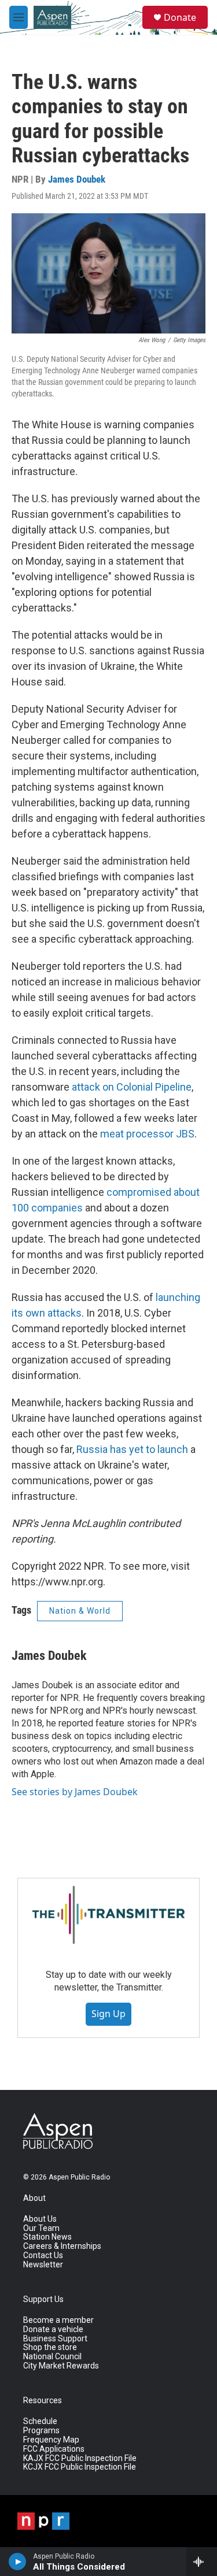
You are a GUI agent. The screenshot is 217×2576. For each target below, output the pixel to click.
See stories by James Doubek (75, 1792)
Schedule (40, 2421)
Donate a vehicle (53, 2329)
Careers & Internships (62, 2246)
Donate (180, 17)
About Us (40, 2219)
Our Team (41, 2228)
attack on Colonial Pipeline (132, 1087)
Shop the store (50, 2347)
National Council (52, 2357)
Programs (41, 2431)
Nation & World (80, 1611)
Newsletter (43, 2265)
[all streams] (202, 2562)
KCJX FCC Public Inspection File (80, 2467)
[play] (18, 2562)
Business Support (55, 2339)
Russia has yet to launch (132, 1449)
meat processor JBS (147, 1134)
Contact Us (43, 2256)
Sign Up (108, 2014)
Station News (47, 2237)
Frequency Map (51, 2440)
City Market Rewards (61, 2366)
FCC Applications (54, 2449)
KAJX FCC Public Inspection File (80, 2458)
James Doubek (77, 179)
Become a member (58, 2320)
